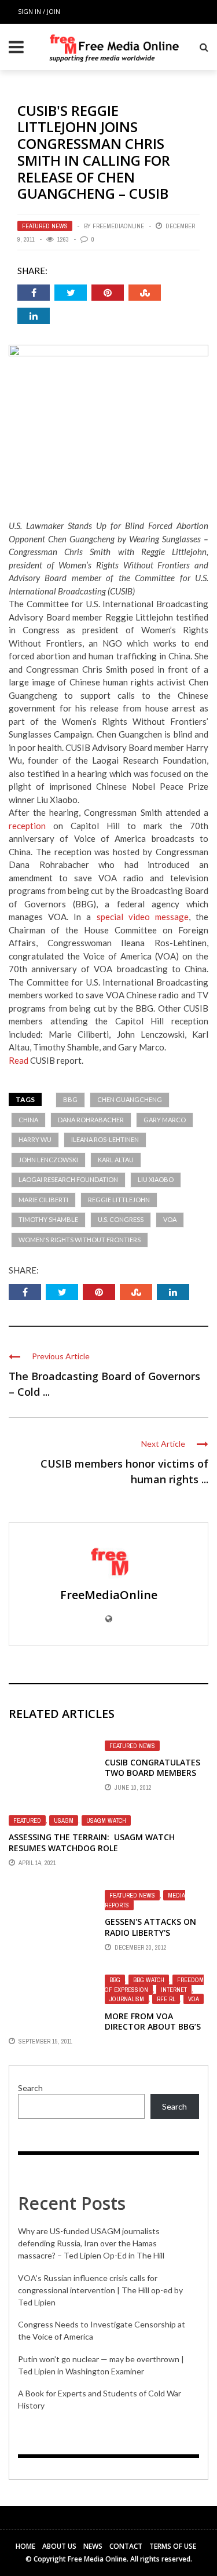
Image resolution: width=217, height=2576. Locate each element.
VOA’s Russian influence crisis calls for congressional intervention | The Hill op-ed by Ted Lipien (100, 2290)
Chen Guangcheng (130, 1099)
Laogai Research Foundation (68, 1179)
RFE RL (166, 1999)
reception (27, 826)
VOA (170, 1219)
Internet (174, 1990)
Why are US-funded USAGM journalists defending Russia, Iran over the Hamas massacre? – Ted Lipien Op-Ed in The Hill (91, 2243)
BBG (70, 1099)
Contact (126, 2546)
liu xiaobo (156, 1179)
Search (30, 2088)
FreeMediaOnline (118, 226)
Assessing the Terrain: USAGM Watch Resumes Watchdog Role (92, 1842)
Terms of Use (173, 2546)
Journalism (127, 1999)
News (93, 2546)
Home (25, 2546)
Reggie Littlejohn (119, 1200)
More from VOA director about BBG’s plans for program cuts (153, 2032)
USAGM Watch (106, 1820)
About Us (59, 2546)
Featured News (45, 226)
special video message (143, 917)
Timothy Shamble (48, 1219)
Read (19, 1060)
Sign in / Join (39, 11)
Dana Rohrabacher (91, 1120)
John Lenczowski (48, 1160)
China (28, 1120)
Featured (27, 1820)
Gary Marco (165, 1120)
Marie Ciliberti (43, 1200)
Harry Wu (35, 1139)
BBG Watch (149, 1980)
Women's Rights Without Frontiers (80, 1240)
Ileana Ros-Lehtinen (105, 1139)
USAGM (64, 1820)
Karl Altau (116, 1160)
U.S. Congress (121, 1219)
